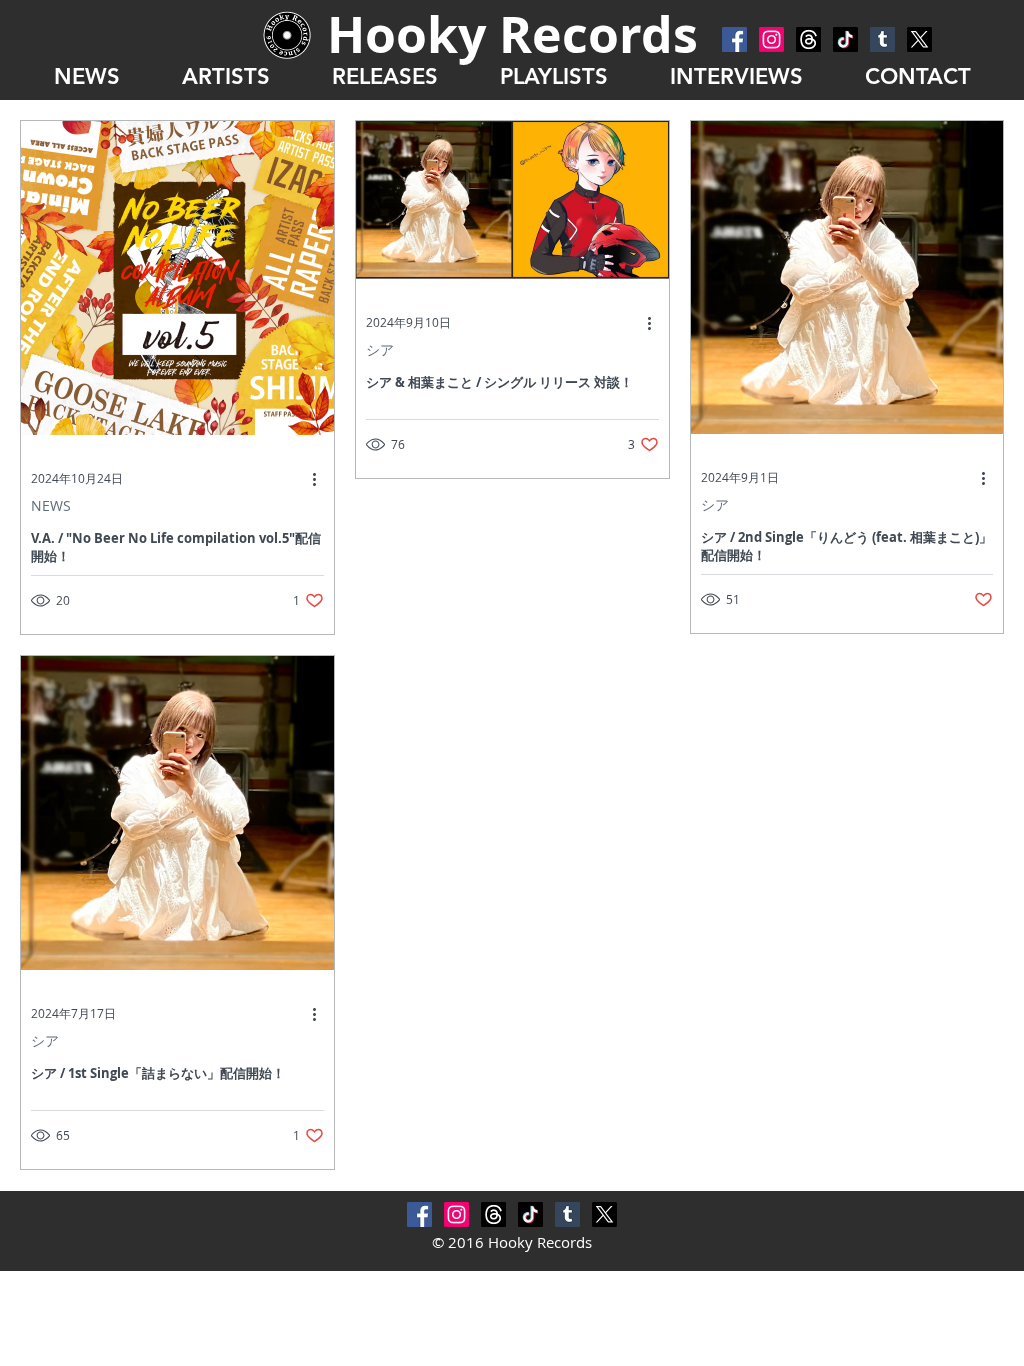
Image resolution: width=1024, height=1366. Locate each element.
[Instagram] (771, 39)
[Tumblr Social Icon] (882, 39)
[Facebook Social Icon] (734, 39)
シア (380, 349)
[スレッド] (808, 39)
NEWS (51, 505)
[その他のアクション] (321, 479)
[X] (919, 39)
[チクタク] (845, 39)
